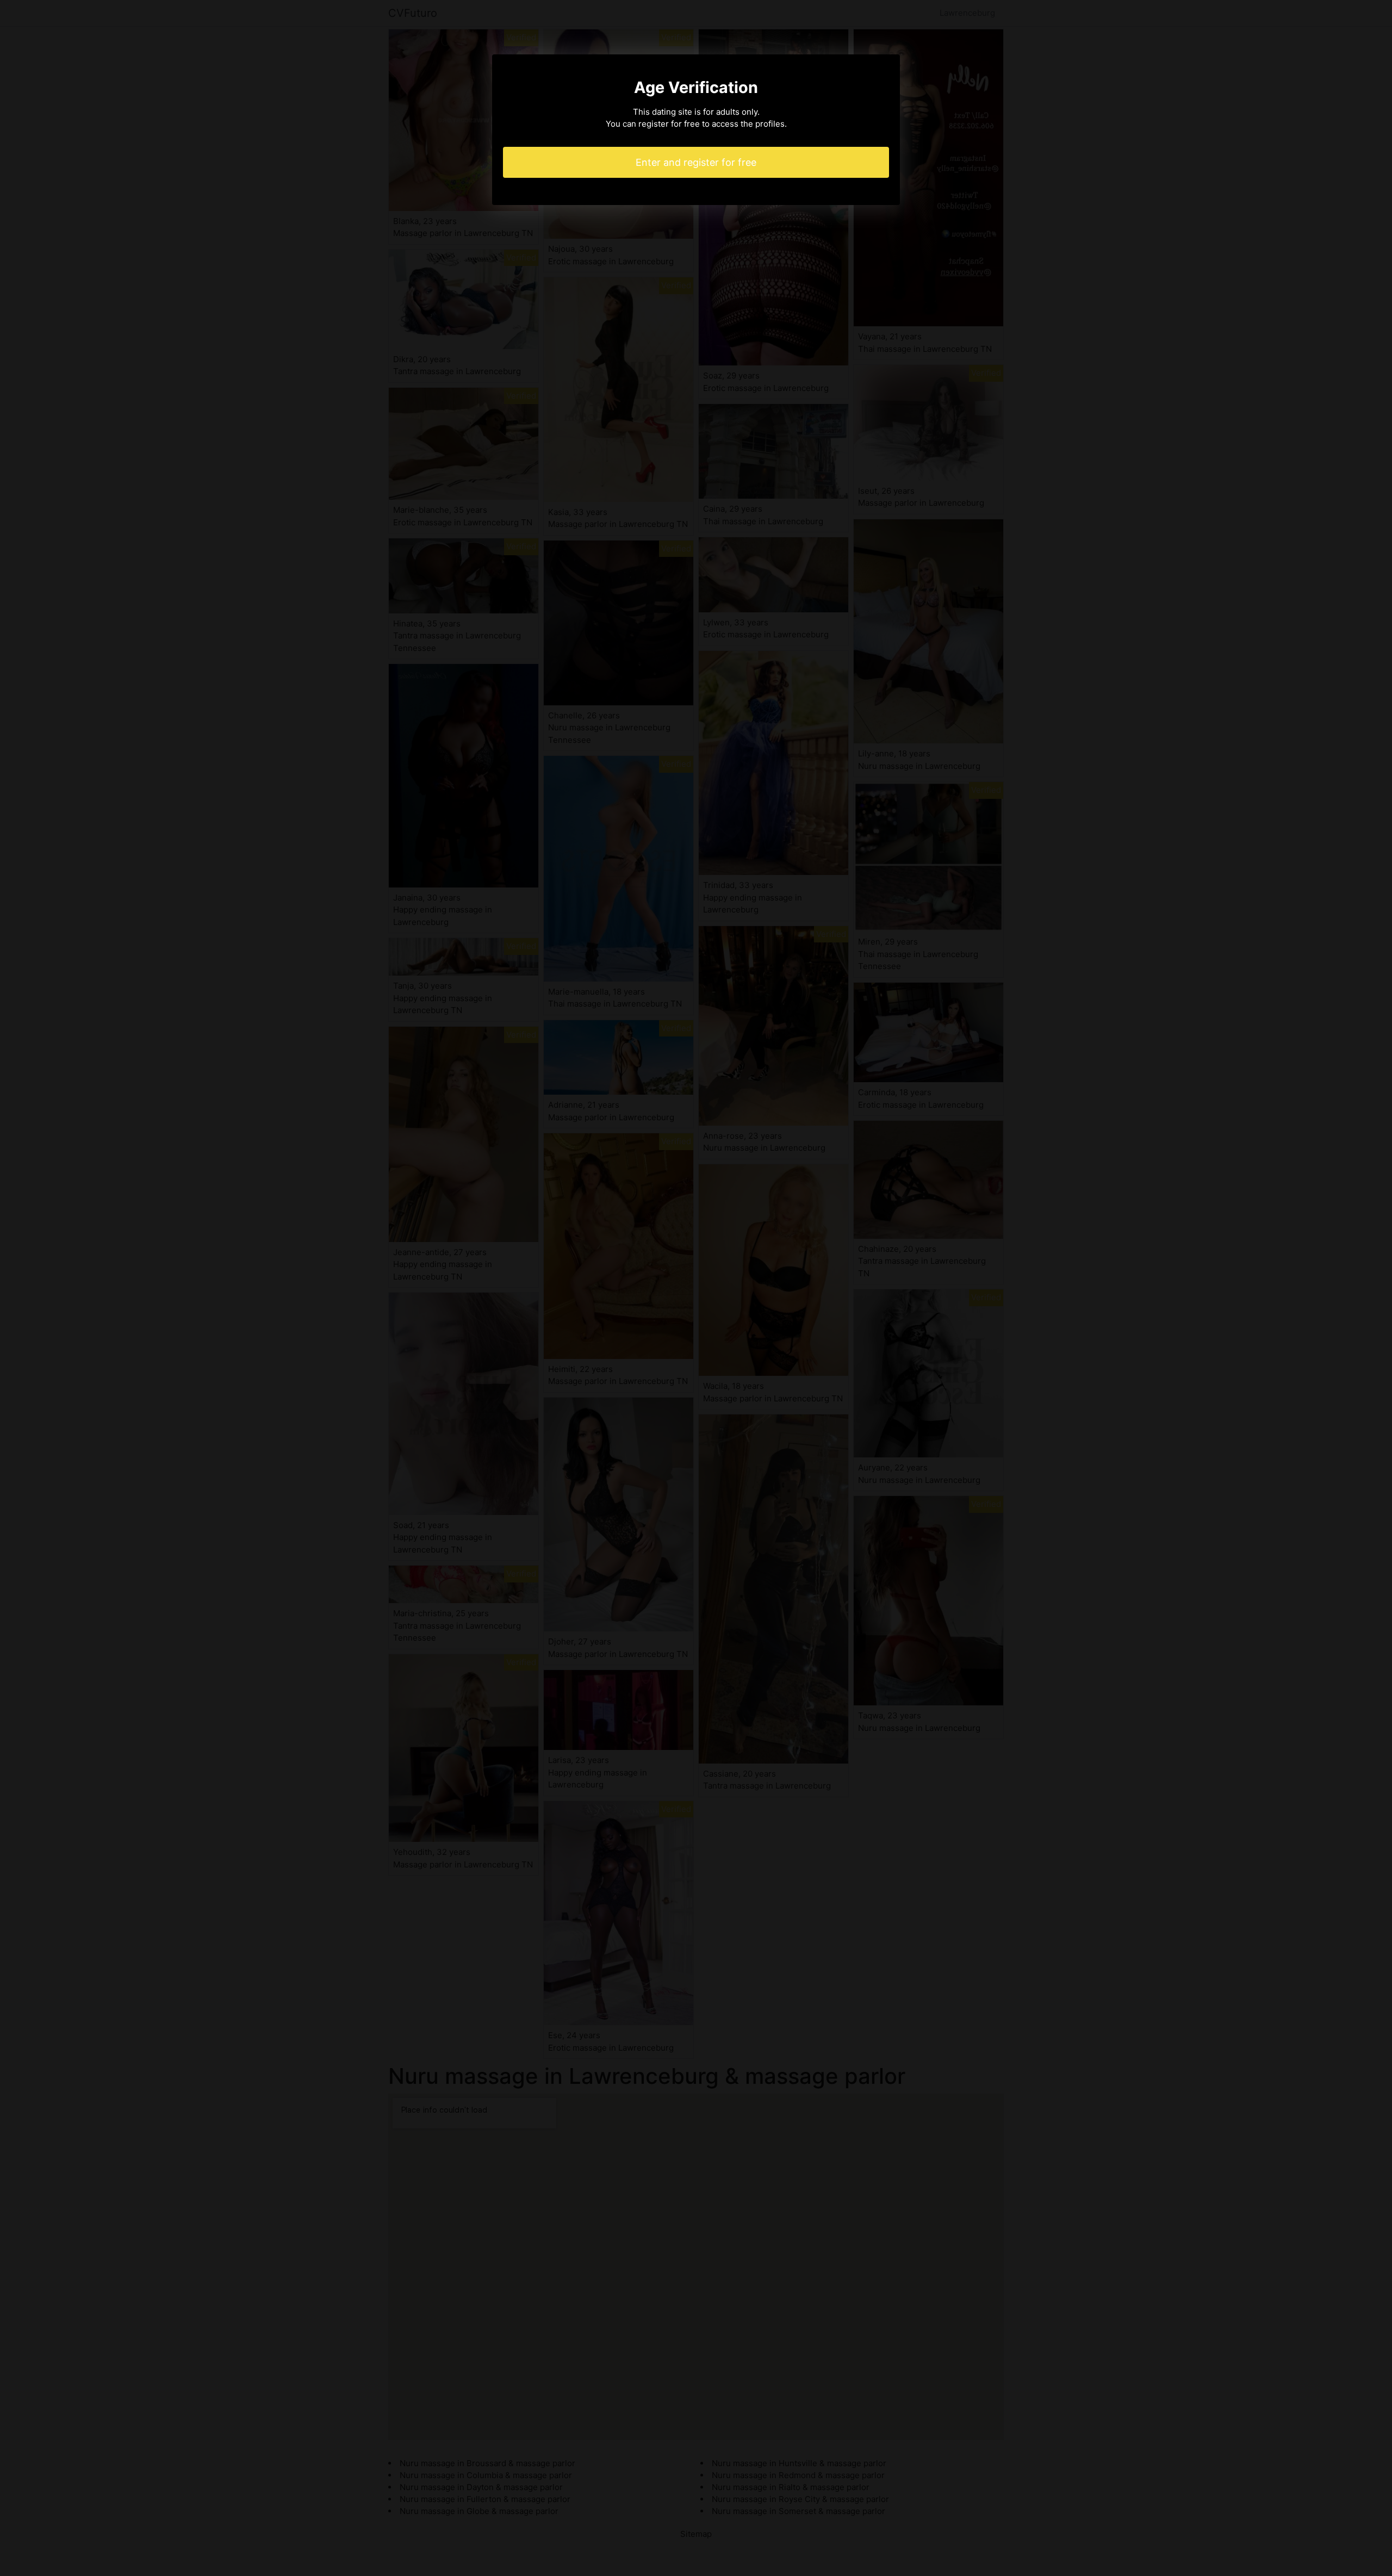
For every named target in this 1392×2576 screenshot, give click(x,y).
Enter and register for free (696, 162)
